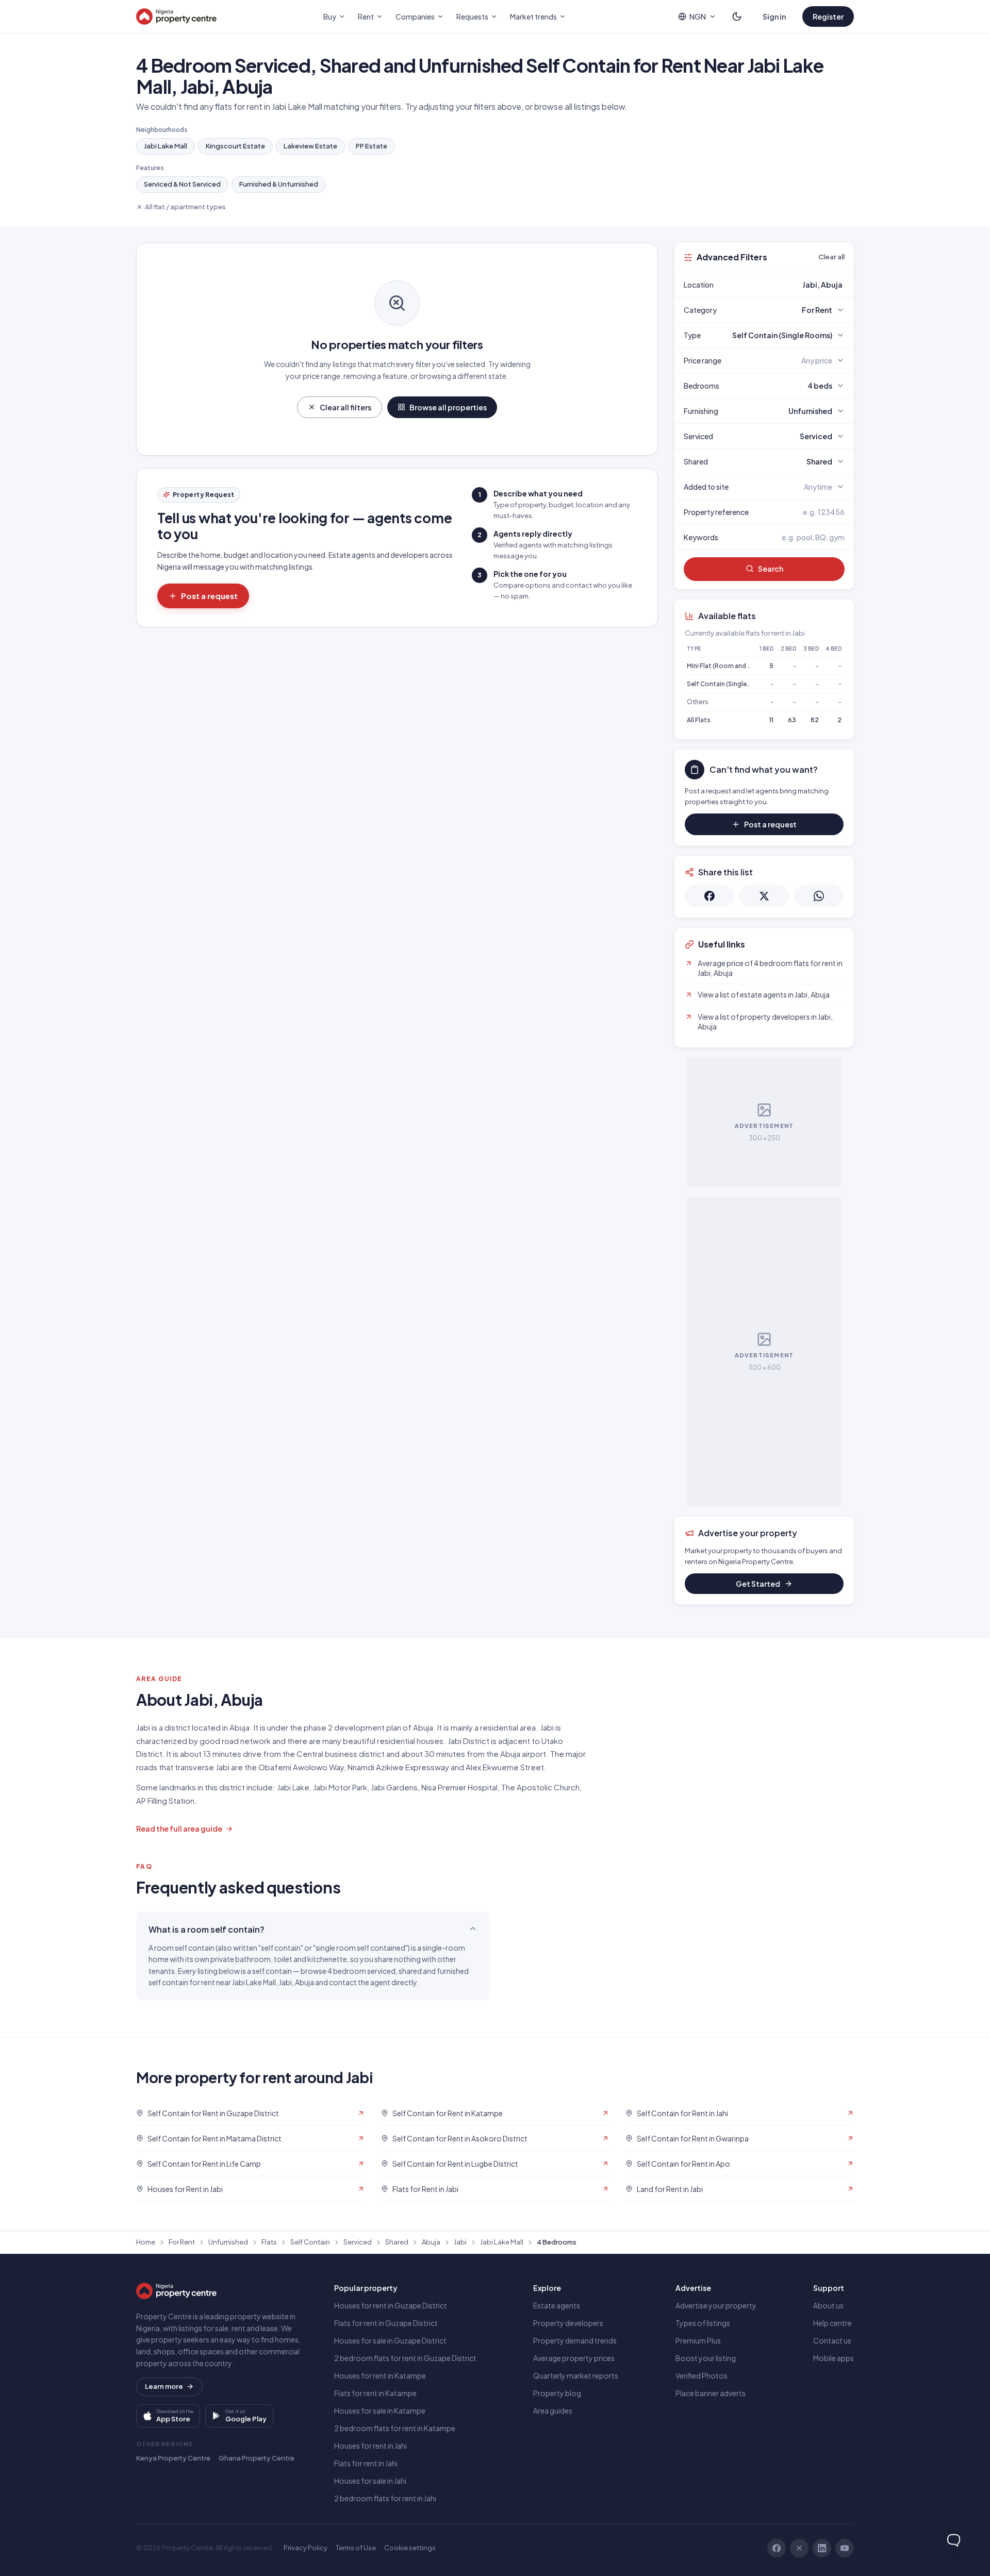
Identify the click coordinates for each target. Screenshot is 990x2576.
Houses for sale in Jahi (370, 2481)
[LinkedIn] (822, 2548)
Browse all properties (448, 407)
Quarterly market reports (576, 2375)
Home (146, 2242)
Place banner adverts (711, 2393)
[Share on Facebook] (709, 896)
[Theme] (737, 16)
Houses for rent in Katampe (380, 2375)
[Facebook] (777, 2548)
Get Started (758, 1584)
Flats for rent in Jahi (366, 2463)
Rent (366, 16)
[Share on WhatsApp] (819, 896)
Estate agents (557, 2305)
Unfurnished (228, 2242)
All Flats (699, 720)
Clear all (831, 257)
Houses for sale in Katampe (380, 2411)
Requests (472, 16)
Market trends (533, 16)
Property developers (568, 2323)
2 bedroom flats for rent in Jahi (385, 2498)
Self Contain (310, 2242)
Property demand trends (575, 2340)
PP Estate (372, 146)
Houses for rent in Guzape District (391, 2305)
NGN (698, 16)
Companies (415, 16)
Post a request (209, 596)
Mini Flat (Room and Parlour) (729, 666)
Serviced (358, 2242)
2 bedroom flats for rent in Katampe (395, 2428)
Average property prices (574, 2358)
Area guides (553, 2411)
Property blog (557, 2393)
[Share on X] (764, 896)
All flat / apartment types (185, 207)
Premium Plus (698, 2340)
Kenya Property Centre (173, 2458)
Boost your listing (706, 2358)
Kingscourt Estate (235, 146)
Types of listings (703, 2323)
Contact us (832, 2340)
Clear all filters (345, 407)
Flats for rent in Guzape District (386, 2323)
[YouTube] (845, 2548)
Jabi (460, 2242)
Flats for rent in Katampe (375, 2393)
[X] (799, 2548)
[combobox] (788, 285)
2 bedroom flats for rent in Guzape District (405, 2358)
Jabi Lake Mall (166, 146)
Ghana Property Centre (257, 2458)
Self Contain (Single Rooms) (730, 684)
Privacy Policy (306, 2548)
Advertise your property (716, 2305)
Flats (269, 2242)
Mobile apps (834, 2358)
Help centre (832, 2323)
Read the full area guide (179, 1829)
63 (792, 720)
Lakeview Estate (310, 146)
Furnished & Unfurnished (279, 184)
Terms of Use (356, 2548)
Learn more (164, 2386)
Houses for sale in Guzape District (390, 2340)
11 (771, 720)
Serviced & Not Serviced (182, 184)
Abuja (431, 2242)
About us (828, 2305)
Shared (397, 2242)
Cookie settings (410, 2548)
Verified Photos (702, 2375)
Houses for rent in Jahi (370, 2446)
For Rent (182, 2242)
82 (815, 720)
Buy (330, 16)
